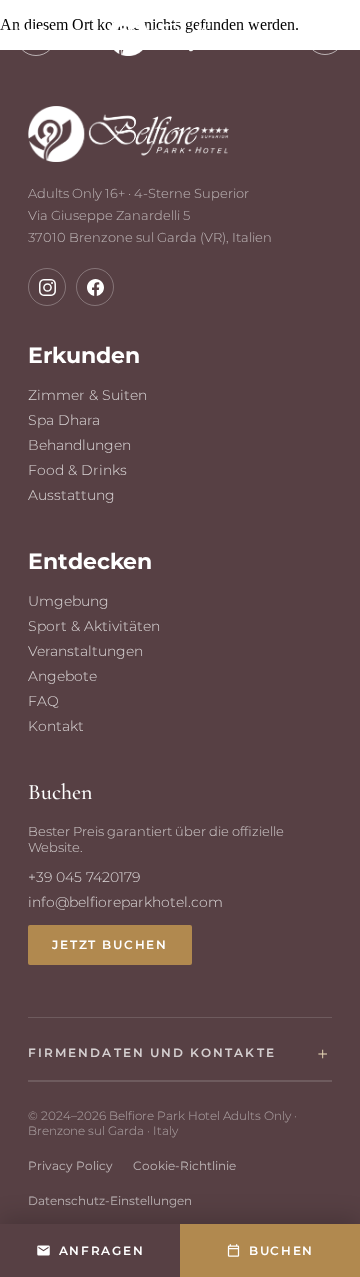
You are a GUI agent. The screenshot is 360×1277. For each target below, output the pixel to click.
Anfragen (101, 1250)
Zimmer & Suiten (87, 395)
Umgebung (68, 601)
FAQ (43, 701)
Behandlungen (79, 445)
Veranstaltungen (85, 651)
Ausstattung (71, 495)
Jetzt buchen (110, 945)
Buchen (281, 1250)
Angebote (62, 676)
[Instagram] (47, 287)
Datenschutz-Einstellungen (110, 1200)
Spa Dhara (64, 420)
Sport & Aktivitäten (94, 626)
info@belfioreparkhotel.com (125, 902)
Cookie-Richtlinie (184, 1165)
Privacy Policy (70, 1165)
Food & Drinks (77, 470)
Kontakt (56, 726)
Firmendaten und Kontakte (152, 1053)
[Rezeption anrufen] (325, 36)
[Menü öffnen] (36, 36)
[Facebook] (95, 287)
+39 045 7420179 (84, 877)
